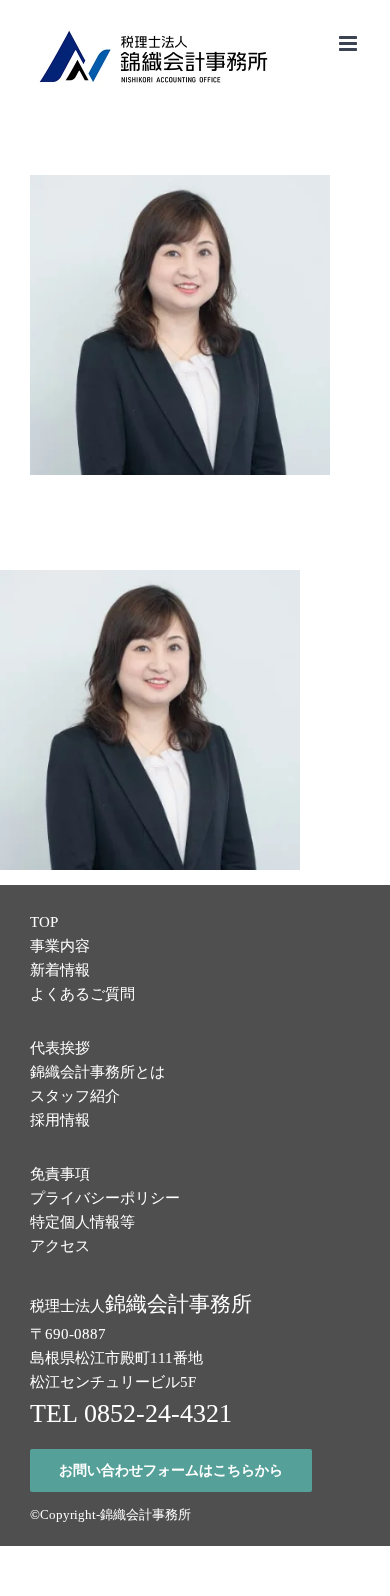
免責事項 (60, 1174)
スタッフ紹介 (75, 1096)
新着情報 (60, 970)
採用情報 (60, 1120)
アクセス (60, 1246)
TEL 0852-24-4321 (131, 1413)
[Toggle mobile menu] (349, 43)
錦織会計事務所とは (97, 1072)
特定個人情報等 (82, 1222)
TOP (44, 922)
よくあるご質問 (82, 994)
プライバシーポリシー (105, 1198)
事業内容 (60, 946)
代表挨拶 (60, 1048)
